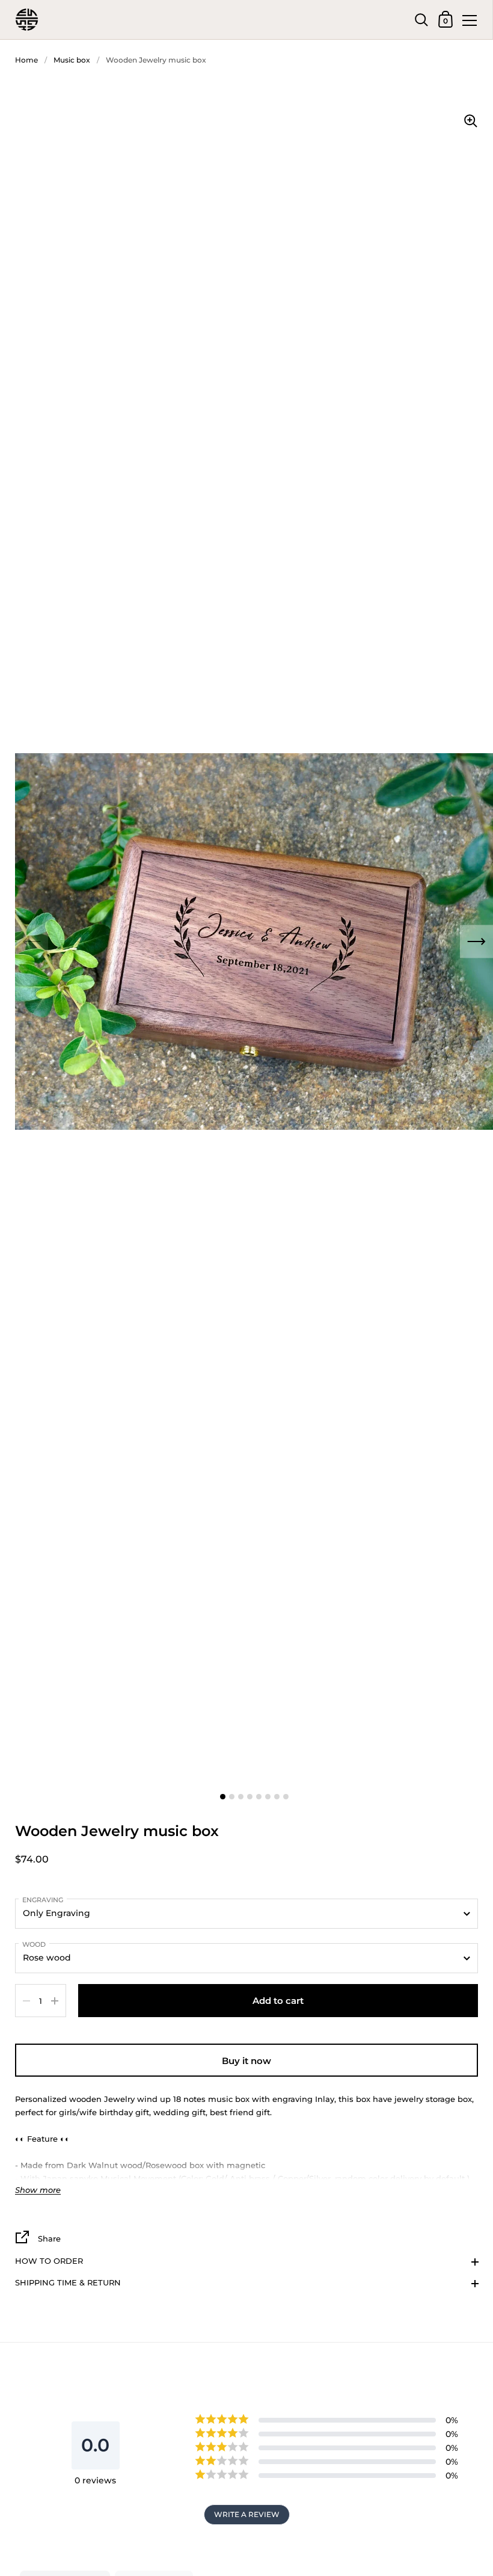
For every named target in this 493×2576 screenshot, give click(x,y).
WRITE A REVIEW (247, 2514)
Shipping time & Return (68, 2282)
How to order (49, 2261)
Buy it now (246, 2061)
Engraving (43, 1900)
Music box (72, 60)
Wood (34, 1944)
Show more (38, 2190)
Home (26, 60)
